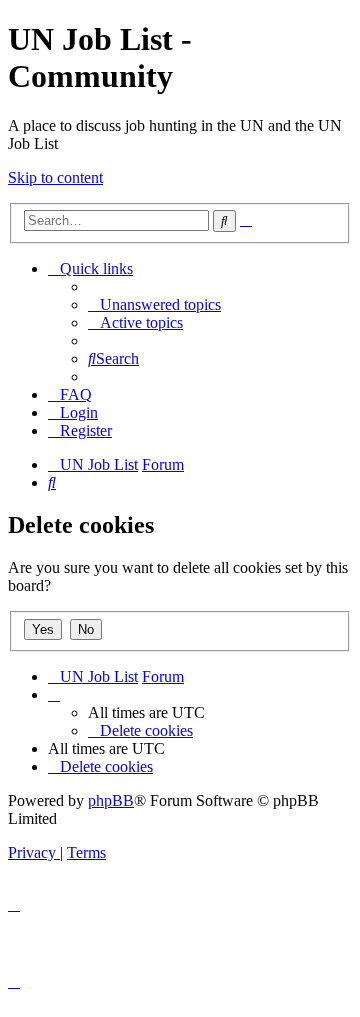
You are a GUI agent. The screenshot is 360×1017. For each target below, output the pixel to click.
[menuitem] (154, 304)
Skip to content (55, 177)
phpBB (111, 800)
